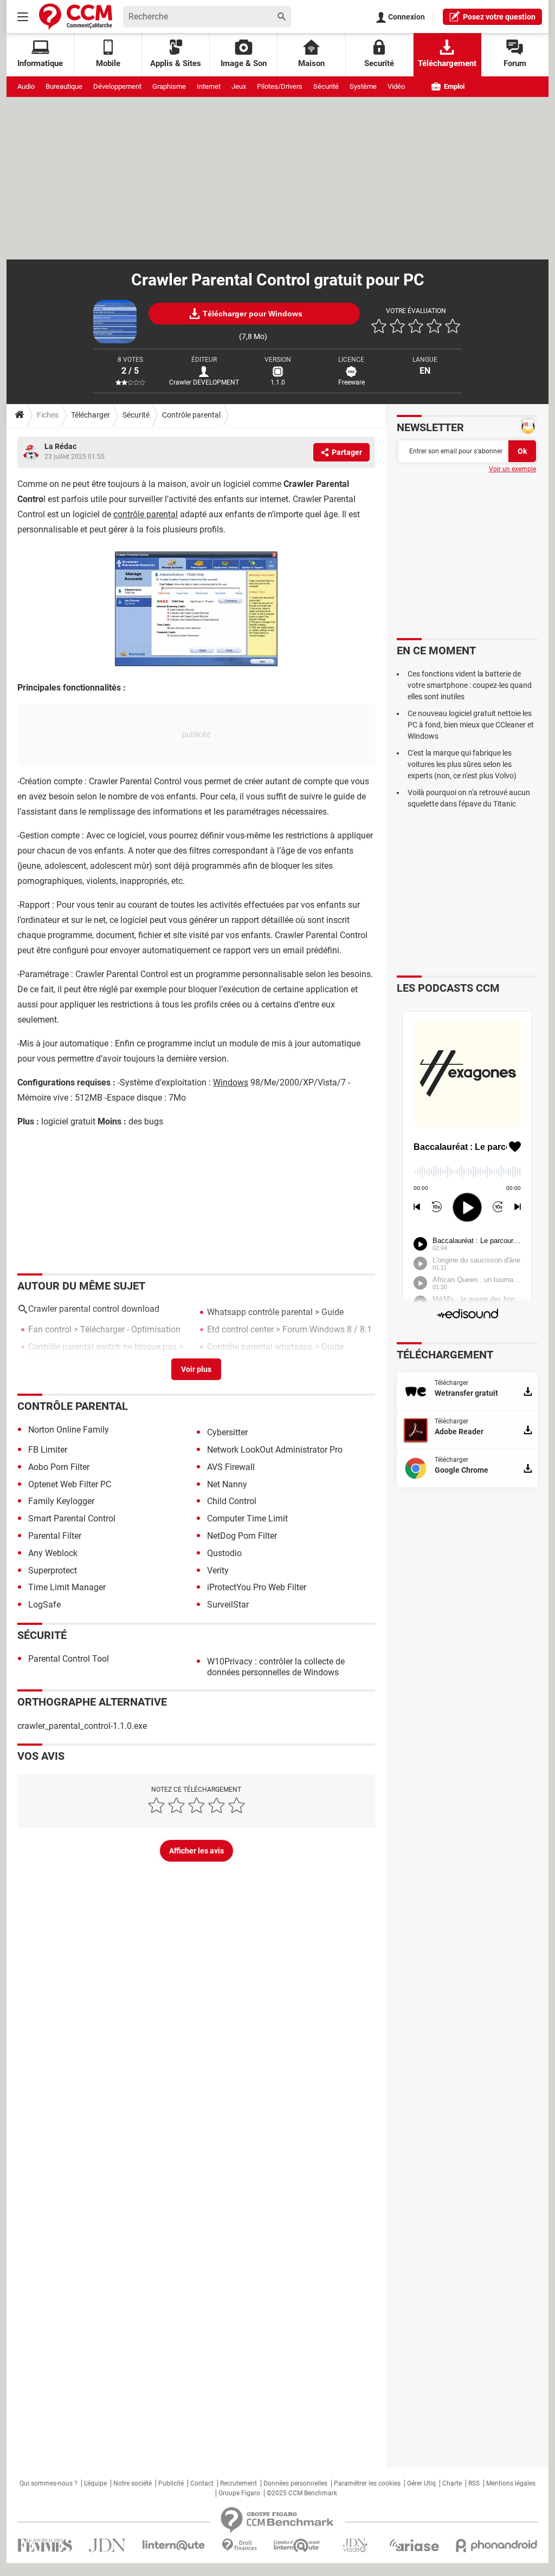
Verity (218, 1570)
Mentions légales (511, 2483)
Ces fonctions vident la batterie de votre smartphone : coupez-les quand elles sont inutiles (470, 685)
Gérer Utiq (421, 2483)
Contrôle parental (191, 415)
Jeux (239, 86)
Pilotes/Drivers (280, 86)
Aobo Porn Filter (59, 1467)
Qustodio (224, 1553)
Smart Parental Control (72, 1518)
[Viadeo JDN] (355, 2545)
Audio (26, 86)
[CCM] (76, 17)
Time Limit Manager (67, 1587)
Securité (379, 63)
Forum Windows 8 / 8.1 (327, 1329)
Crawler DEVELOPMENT (204, 382)
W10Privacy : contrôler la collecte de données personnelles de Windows (276, 1667)
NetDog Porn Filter (242, 1536)
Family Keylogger (61, 1501)
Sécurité (326, 86)
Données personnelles (295, 2483)
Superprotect (53, 1570)
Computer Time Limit (247, 1518)
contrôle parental (146, 514)
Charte (452, 2483)
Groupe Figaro (239, 2493)
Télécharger (91, 415)
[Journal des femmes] (45, 2545)
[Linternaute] (174, 2545)
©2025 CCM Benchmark (302, 2493)
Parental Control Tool (69, 1659)
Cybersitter (227, 1432)
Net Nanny (227, 1484)
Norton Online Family (69, 1430)
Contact (202, 2483)
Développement (117, 86)
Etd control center (240, 1329)
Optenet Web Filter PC (70, 1484)
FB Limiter (48, 1450)
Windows (231, 1082)
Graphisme (169, 86)
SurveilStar (228, 1605)
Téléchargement (447, 63)
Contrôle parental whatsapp (260, 1347)
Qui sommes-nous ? (49, 2483)
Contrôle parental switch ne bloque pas (102, 1347)
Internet (209, 86)
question (499, 17)
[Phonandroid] (497, 2545)
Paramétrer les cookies (367, 2483)
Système (363, 86)
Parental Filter (55, 1536)
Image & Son (244, 63)
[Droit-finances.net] (239, 2545)
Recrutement (238, 2483)
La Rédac (60, 446)
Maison (311, 63)
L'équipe (95, 2483)
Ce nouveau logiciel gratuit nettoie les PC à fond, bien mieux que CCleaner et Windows (471, 725)
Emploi (453, 86)
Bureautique (64, 86)
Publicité (171, 2483)
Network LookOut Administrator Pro (275, 1450)
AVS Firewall (231, 1467)
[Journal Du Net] (107, 2545)
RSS (474, 2483)
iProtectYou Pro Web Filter (257, 1587)
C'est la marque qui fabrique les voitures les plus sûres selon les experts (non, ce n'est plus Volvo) (462, 764)
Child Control (232, 1501)
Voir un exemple (512, 469)
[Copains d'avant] (297, 2545)
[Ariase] (414, 2545)
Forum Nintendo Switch (73, 1358)
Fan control (50, 1329)
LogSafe (44, 1605)
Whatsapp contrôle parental (260, 1312)
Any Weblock (53, 1553)
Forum (515, 63)
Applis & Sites (176, 63)
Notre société (133, 2483)
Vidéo (396, 86)
